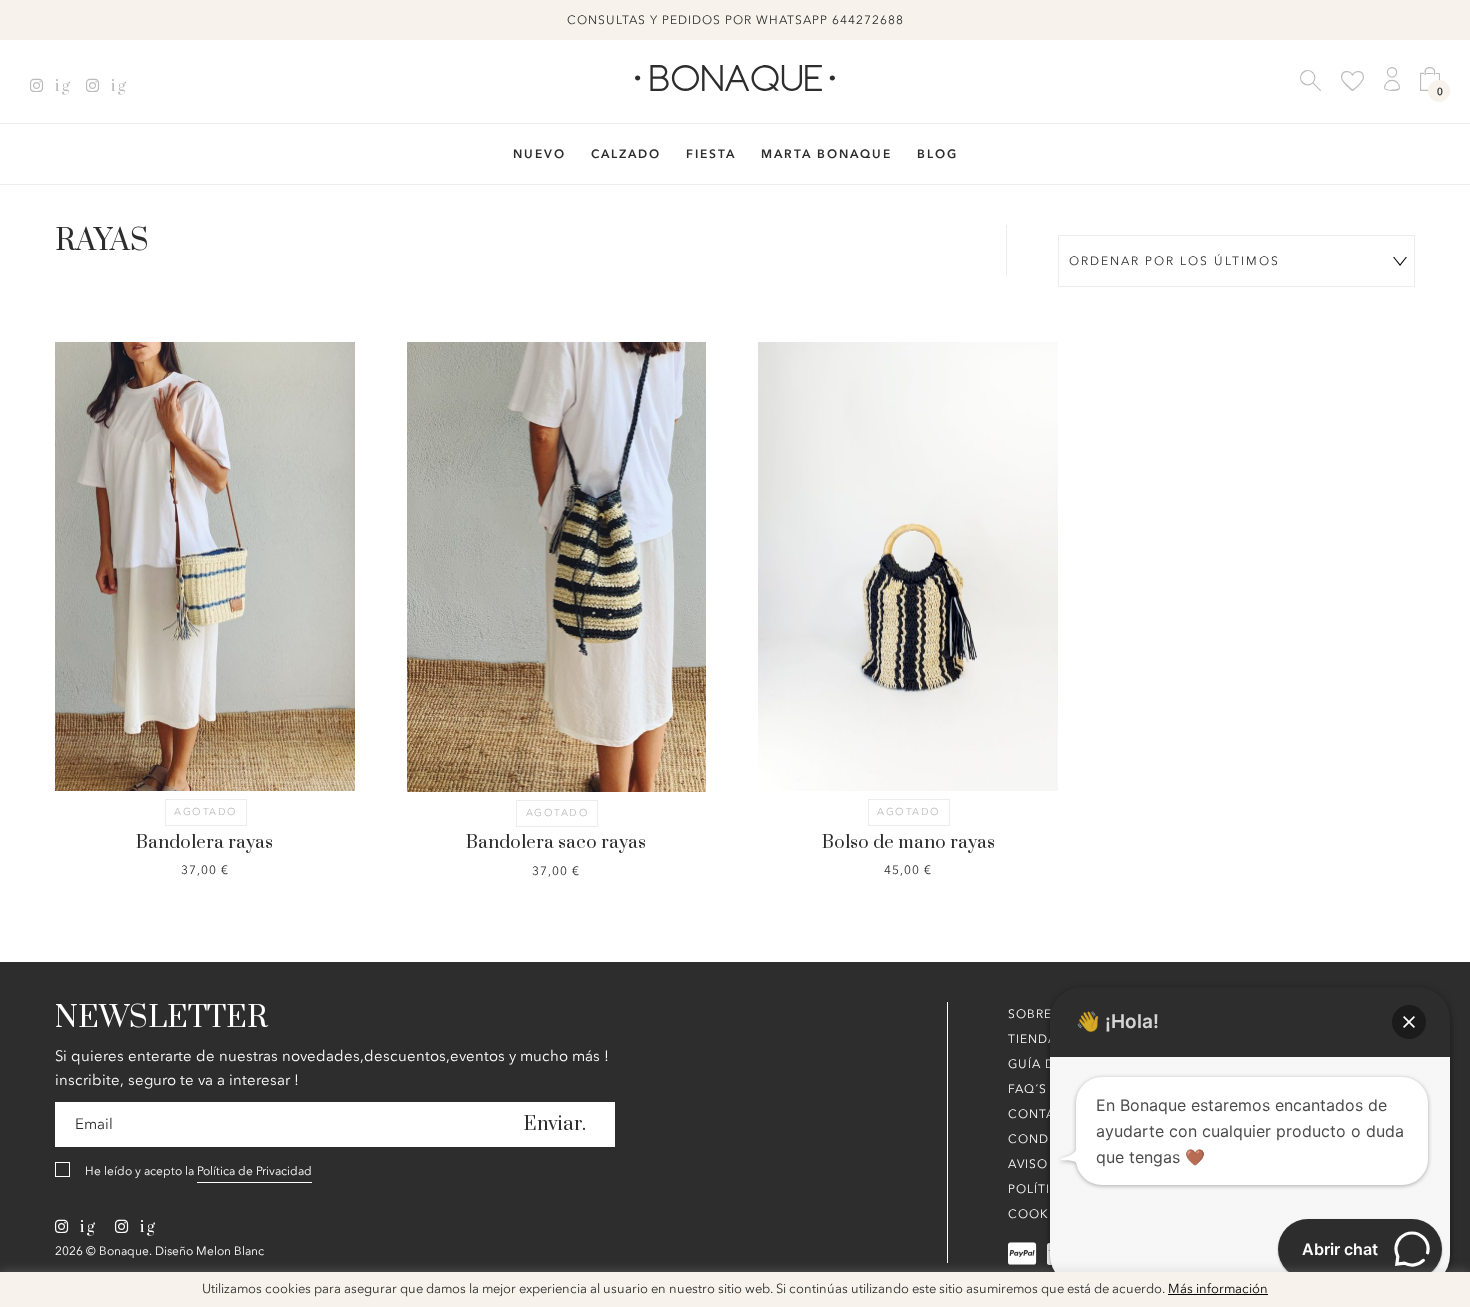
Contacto (1046, 1114)
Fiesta (711, 154)
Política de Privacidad (254, 1171)
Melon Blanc (230, 1251)
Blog (937, 154)
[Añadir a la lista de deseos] (130, 504)
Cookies (1038, 1214)
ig (60, 86)
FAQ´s (1027, 1089)
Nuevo (539, 154)
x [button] (1440, 1294)
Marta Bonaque (826, 154)
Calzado (626, 154)
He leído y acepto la (198, 1171)
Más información (1218, 1289)
